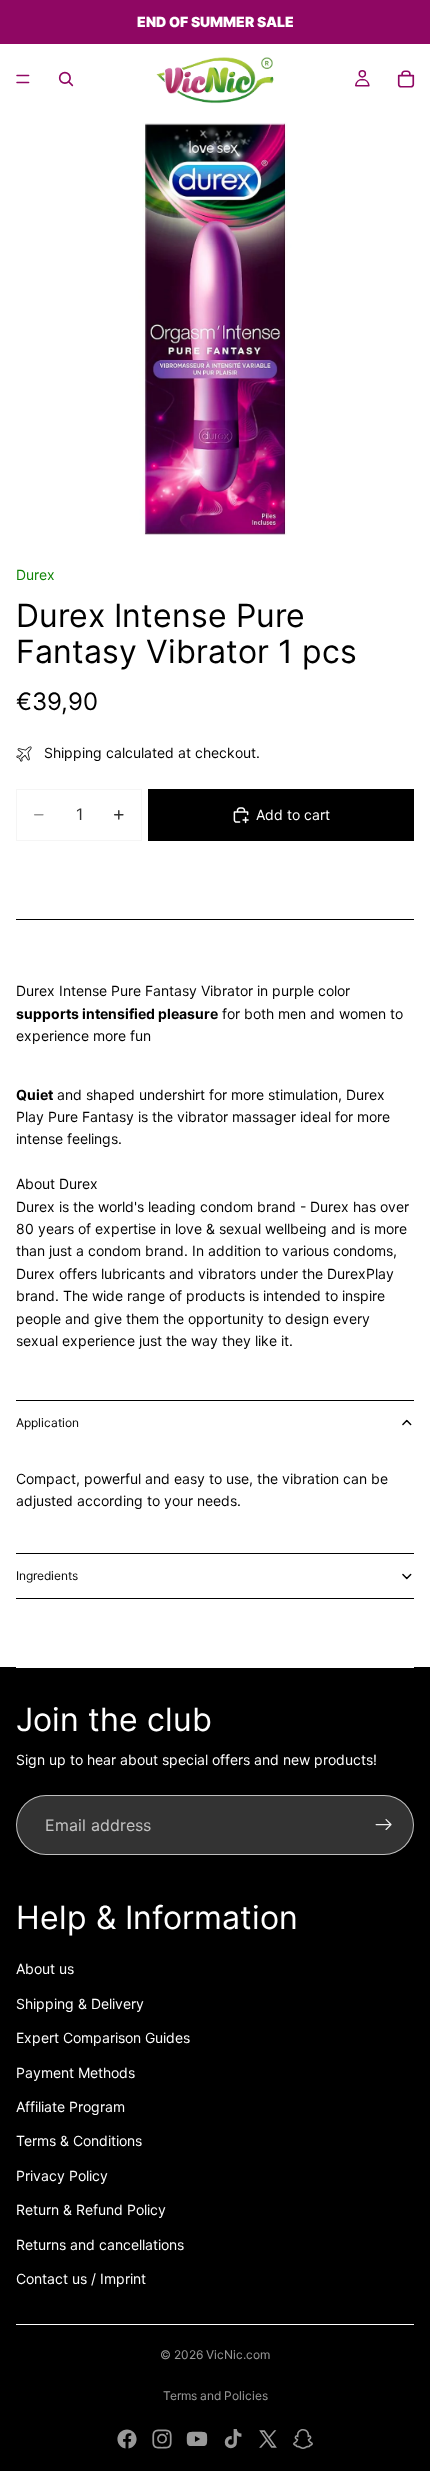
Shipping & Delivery (80, 2003)
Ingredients (47, 1575)
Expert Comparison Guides (103, 2037)
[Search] (66, 79)
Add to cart (293, 814)
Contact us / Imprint (81, 2278)
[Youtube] (197, 2439)
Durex (35, 574)
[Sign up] (384, 1825)
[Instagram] (162, 2439)
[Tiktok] (233, 2439)
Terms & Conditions (79, 2140)
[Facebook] (127, 2439)
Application (47, 1422)
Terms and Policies (215, 2395)
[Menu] (23, 79)
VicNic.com (238, 2354)
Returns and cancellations (100, 2244)
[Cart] (406, 79)
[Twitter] (268, 2439)
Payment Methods (75, 2072)
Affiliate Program (70, 2106)
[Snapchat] (303, 2439)
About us (45, 1968)
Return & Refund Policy (91, 2209)
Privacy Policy (62, 2175)
